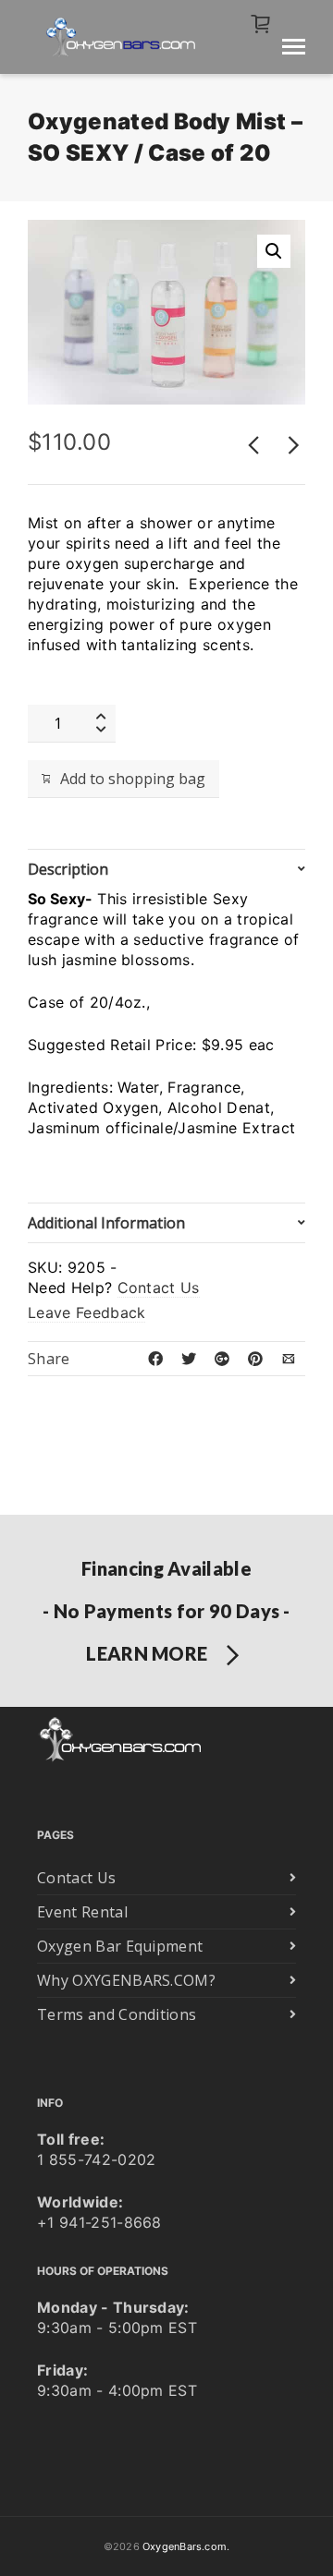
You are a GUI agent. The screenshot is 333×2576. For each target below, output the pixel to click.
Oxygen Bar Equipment (120, 1946)
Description (68, 869)
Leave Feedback (86, 1312)
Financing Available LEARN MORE (166, 1611)
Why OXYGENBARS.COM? (126, 1980)
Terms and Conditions (117, 2014)
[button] (274, 251)
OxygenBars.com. (186, 2546)
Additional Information (106, 1223)
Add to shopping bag (133, 779)
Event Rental (82, 1912)
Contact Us (159, 1288)
